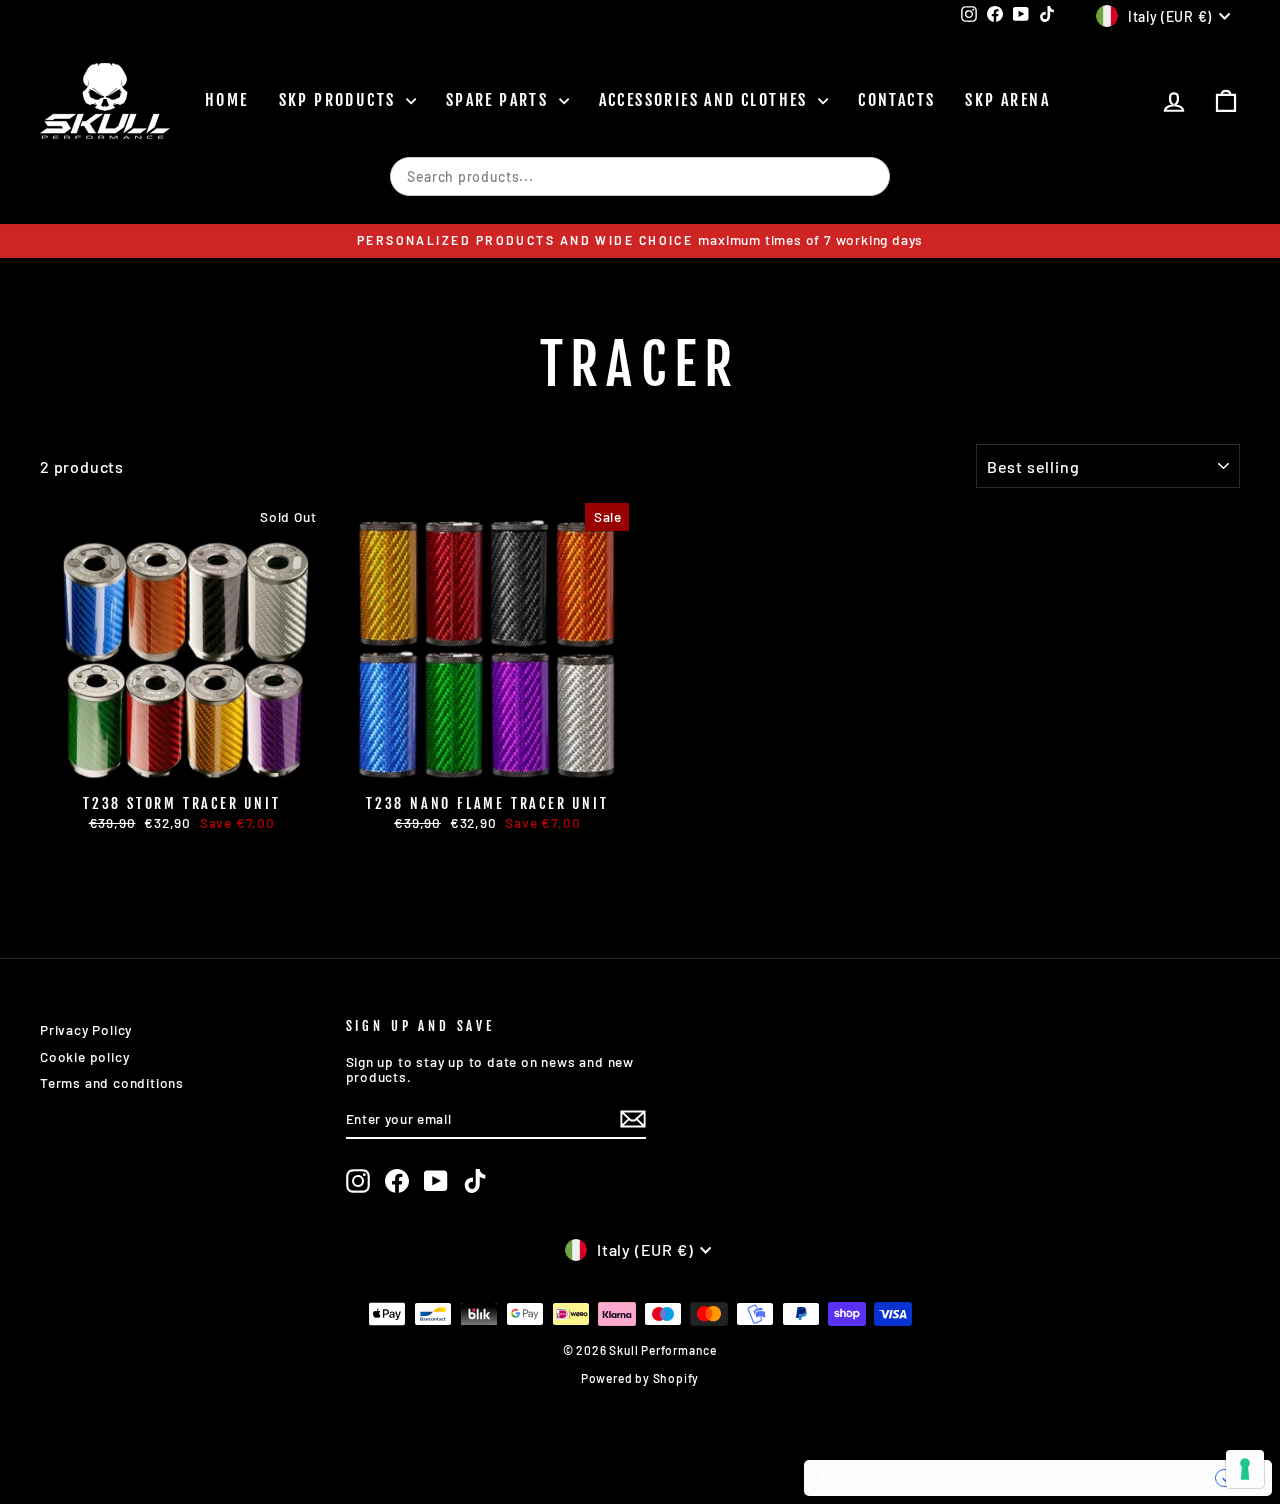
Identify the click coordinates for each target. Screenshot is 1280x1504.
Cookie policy (84, 1056)
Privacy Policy (86, 1029)
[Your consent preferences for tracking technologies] (1245, 1469)
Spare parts (500, 100)
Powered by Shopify (640, 1378)
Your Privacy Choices (1111, 1478)
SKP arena (1007, 100)
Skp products (340, 100)
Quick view (181, 765)
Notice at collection (904, 1478)
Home (227, 100)
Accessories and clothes (706, 100)
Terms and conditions (112, 1082)
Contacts (896, 100)
